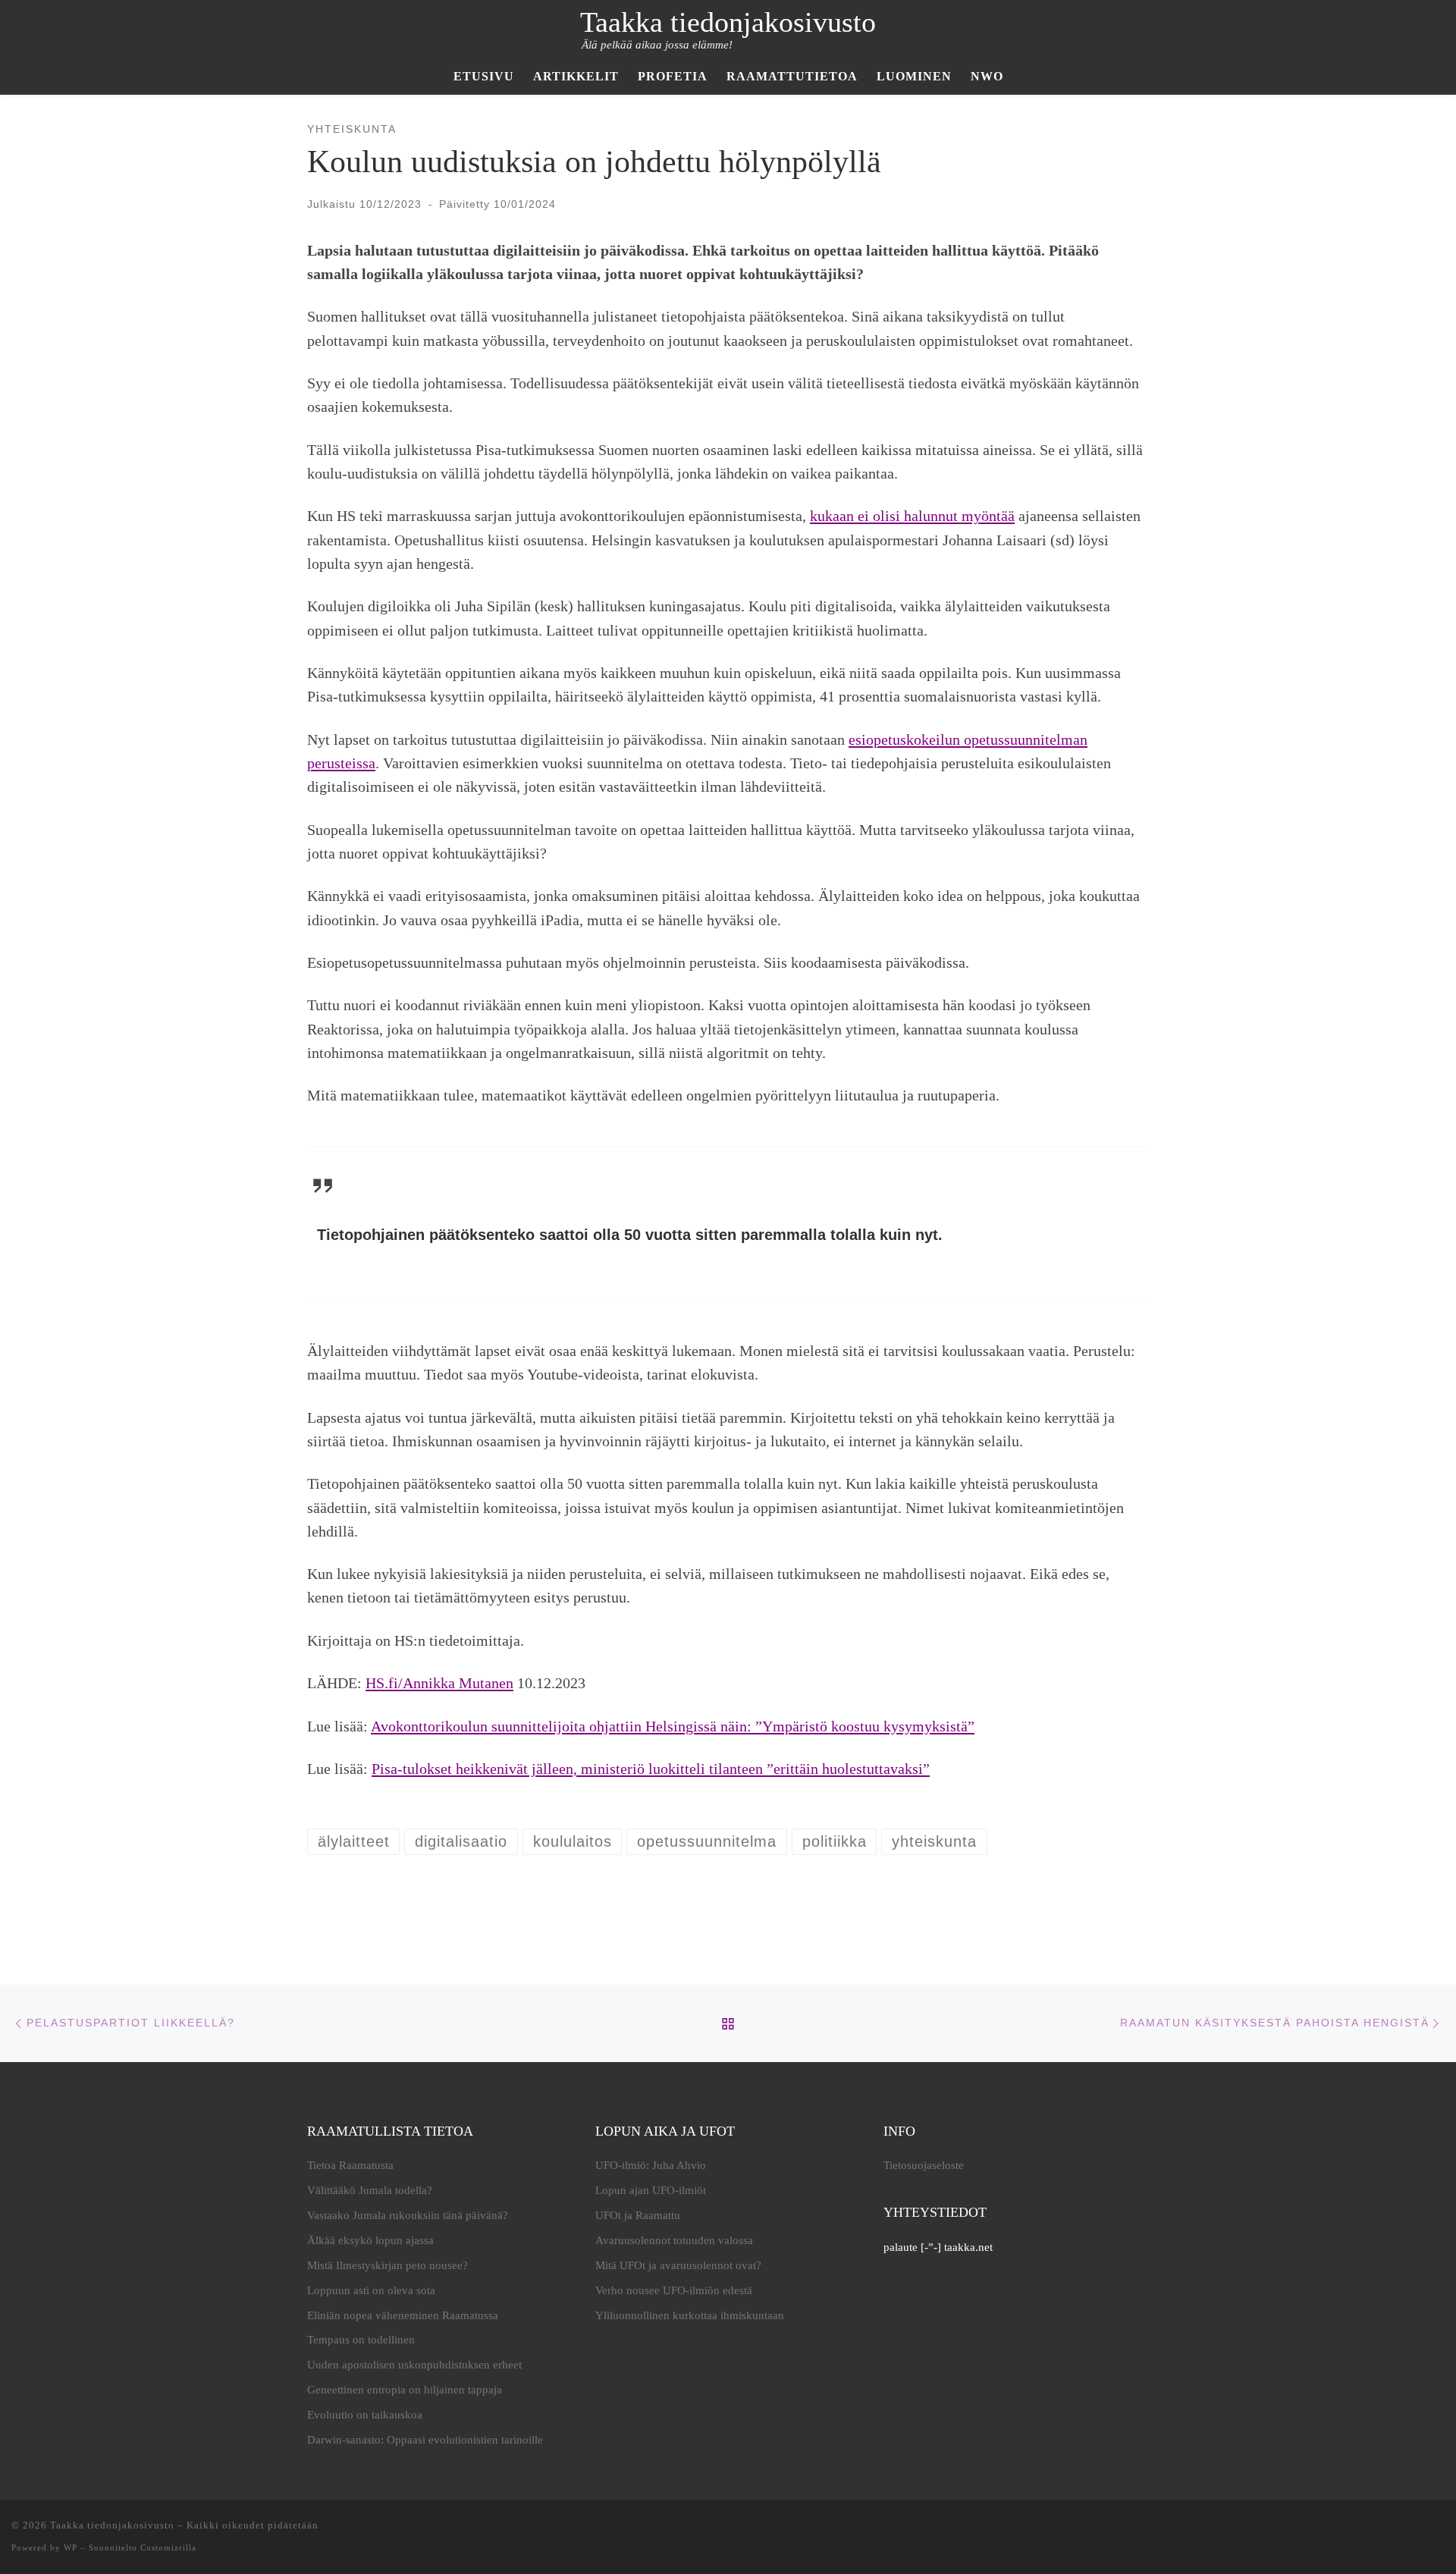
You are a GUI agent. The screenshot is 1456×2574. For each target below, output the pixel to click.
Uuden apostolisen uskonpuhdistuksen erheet (414, 2365)
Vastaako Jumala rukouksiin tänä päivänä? (408, 2215)
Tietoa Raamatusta (350, 2165)
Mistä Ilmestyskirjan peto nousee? (388, 2265)
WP (71, 2547)
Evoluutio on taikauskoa (365, 2415)
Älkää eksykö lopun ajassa (370, 2240)
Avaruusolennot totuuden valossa (674, 2240)
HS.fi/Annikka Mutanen (439, 1683)
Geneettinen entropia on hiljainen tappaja (405, 2390)
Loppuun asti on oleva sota (371, 2290)
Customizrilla (168, 2547)
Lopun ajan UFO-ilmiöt (651, 2190)
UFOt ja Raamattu (638, 2215)
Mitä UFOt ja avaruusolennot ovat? (678, 2265)
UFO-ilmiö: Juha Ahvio (651, 2165)
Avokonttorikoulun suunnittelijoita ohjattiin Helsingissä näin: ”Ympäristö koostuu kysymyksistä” (673, 1726)
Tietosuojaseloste (924, 2165)
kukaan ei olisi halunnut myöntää (912, 516)
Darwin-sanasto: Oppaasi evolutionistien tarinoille (425, 2440)
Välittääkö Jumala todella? (370, 2190)
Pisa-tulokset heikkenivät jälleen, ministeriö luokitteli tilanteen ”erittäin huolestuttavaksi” (651, 1769)
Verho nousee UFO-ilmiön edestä (674, 2290)
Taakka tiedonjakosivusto (112, 2525)
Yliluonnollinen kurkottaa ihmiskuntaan (690, 2315)
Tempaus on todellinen (361, 2340)
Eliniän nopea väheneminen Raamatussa (403, 2315)
